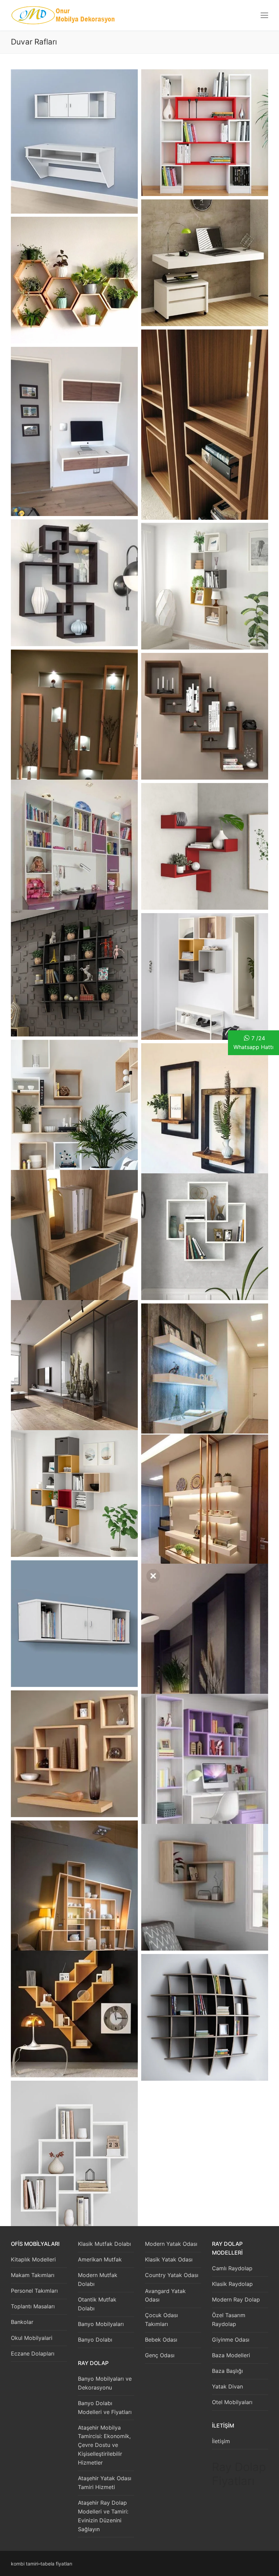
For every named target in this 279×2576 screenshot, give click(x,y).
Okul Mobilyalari (32, 2338)
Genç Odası (160, 2355)
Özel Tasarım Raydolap (229, 2320)
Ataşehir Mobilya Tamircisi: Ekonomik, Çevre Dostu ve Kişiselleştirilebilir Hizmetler (104, 2445)
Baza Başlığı (227, 2371)
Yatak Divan (227, 2386)
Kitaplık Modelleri (33, 2259)
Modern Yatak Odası (171, 2244)
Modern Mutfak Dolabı (98, 2279)
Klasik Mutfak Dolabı (104, 2244)
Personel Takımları (34, 2291)
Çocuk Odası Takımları (161, 2320)
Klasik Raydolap (232, 2284)
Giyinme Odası (231, 2340)
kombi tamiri (24, 2564)
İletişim (221, 2441)
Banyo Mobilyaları (101, 2324)
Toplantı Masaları (33, 2306)
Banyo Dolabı (95, 2340)
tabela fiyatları (56, 2564)
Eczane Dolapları (33, 2353)
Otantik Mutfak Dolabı (97, 2304)
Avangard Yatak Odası (165, 2295)
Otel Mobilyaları (232, 2402)
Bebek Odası (161, 2340)
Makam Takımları (33, 2275)
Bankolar (22, 2322)
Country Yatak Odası (172, 2275)
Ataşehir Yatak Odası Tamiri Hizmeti (105, 2483)
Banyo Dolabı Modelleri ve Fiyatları (105, 2408)
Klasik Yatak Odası (169, 2259)
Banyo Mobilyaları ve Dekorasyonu (105, 2383)
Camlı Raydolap (232, 2268)
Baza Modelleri (231, 2355)
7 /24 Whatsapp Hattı (253, 1043)
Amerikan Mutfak (100, 2259)
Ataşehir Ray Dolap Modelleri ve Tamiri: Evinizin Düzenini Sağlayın (103, 2516)
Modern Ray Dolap (236, 2299)
